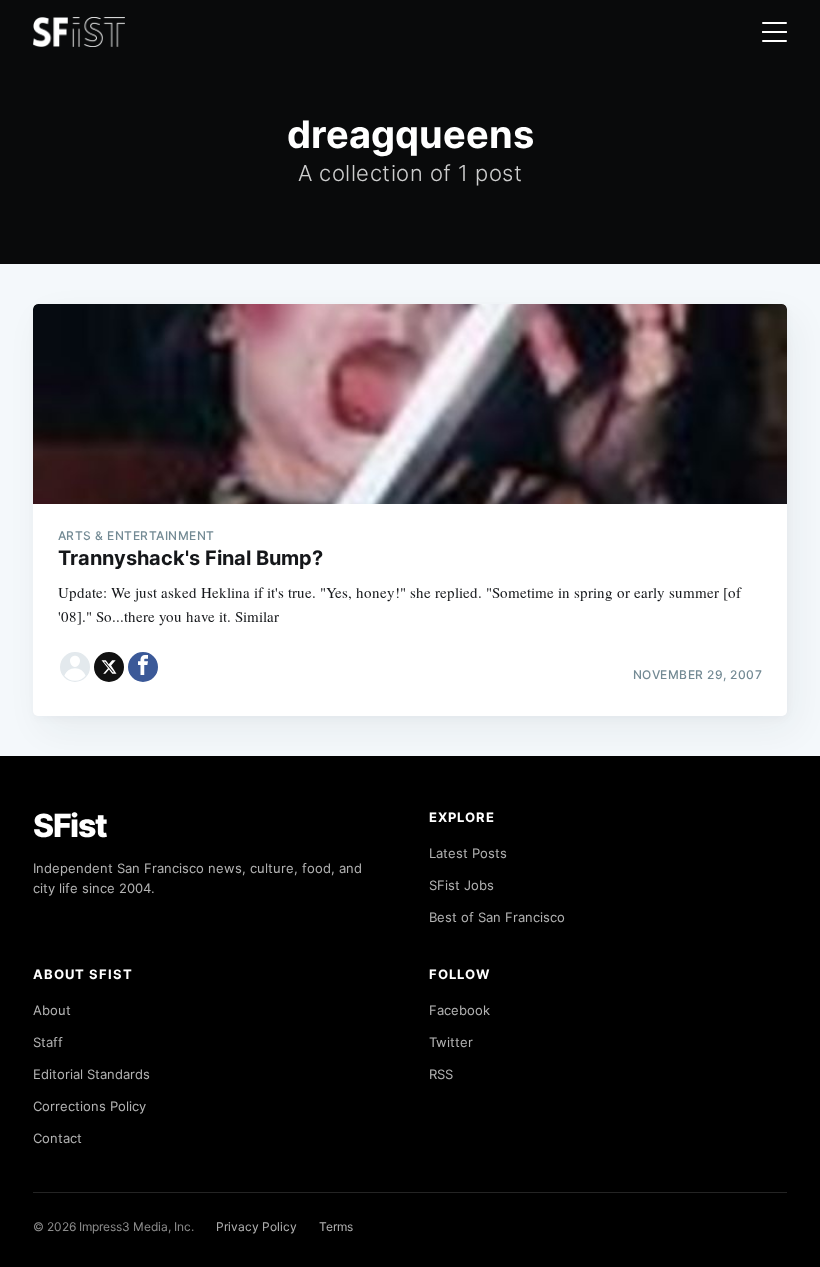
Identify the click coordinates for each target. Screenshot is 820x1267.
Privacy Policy (256, 1226)
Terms (336, 1226)
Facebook (459, 1010)
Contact (57, 1138)
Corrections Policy (89, 1106)
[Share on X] (109, 667)
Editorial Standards (91, 1074)
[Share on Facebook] (143, 667)
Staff (48, 1042)
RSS (441, 1074)
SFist (70, 825)
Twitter (451, 1042)
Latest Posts (468, 853)
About (52, 1010)
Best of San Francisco (497, 917)
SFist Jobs (461, 885)
